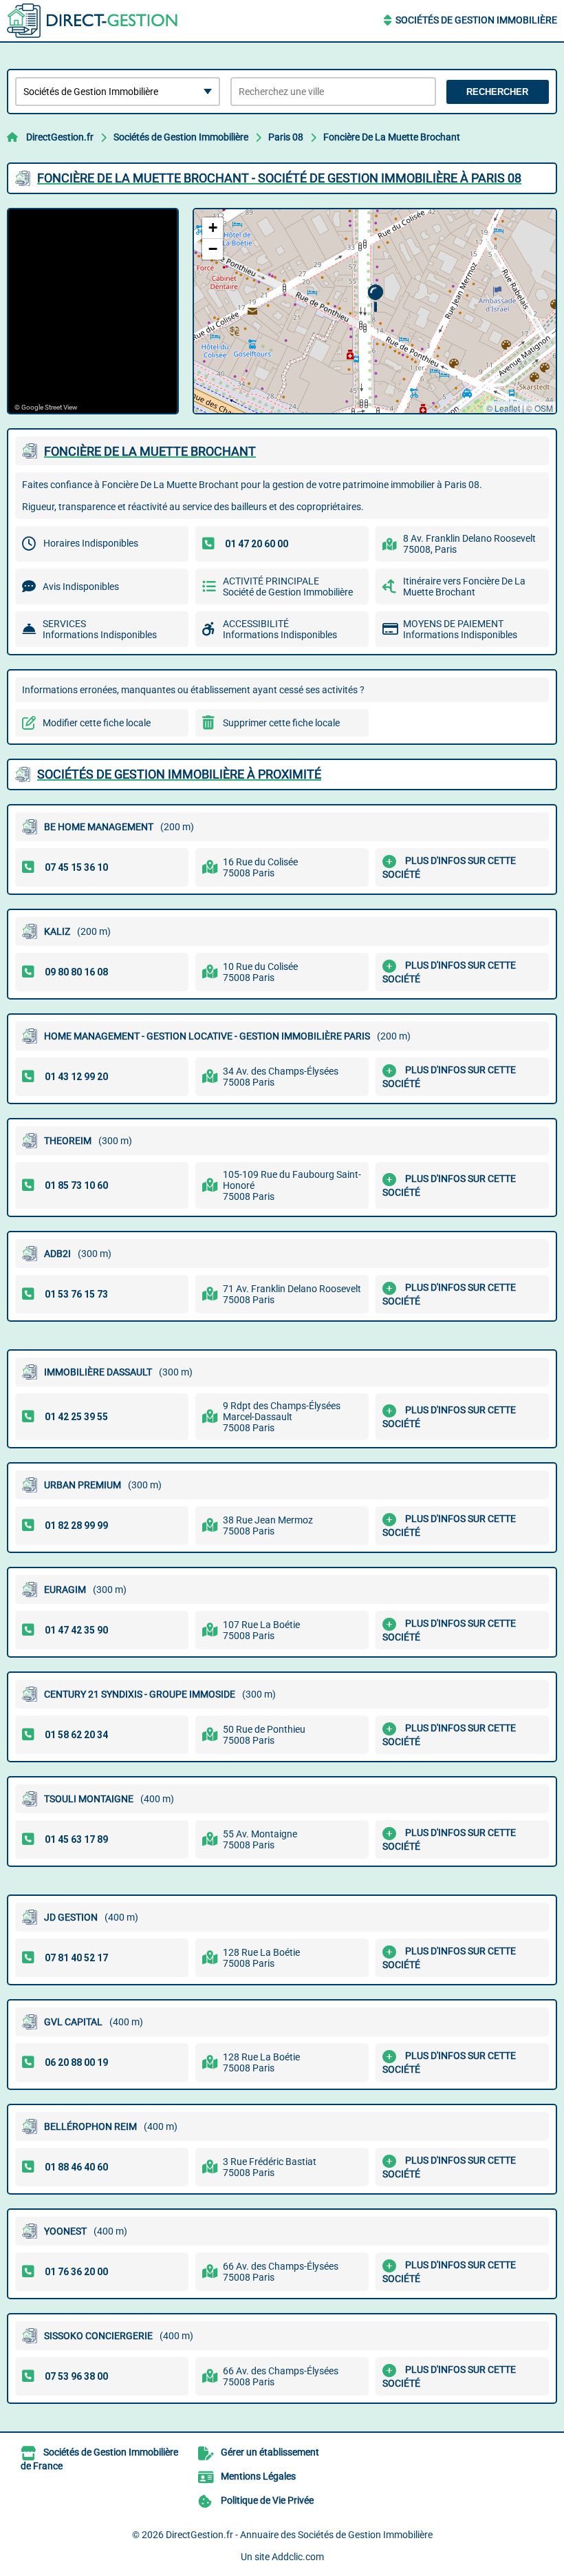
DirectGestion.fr (60, 137)
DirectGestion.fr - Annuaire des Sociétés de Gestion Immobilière (299, 2535)
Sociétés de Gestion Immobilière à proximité (179, 774)
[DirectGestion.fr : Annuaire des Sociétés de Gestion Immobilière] (93, 21)
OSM (544, 408)
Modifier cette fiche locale (97, 723)
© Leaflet (503, 408)
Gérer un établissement (270, 2452)
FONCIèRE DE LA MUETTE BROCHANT (150, 451)
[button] (375, 298)
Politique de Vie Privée (267, 2500)
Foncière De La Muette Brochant (392, 137)
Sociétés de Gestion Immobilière (476, 20)
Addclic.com (298, 2557)
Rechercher (497, 92)
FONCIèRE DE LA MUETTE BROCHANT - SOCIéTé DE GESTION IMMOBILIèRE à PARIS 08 (279, 178)
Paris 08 (286, 137)
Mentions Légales (258, 2476)
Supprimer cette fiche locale (281, 723)
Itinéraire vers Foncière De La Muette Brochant (464, 587)
